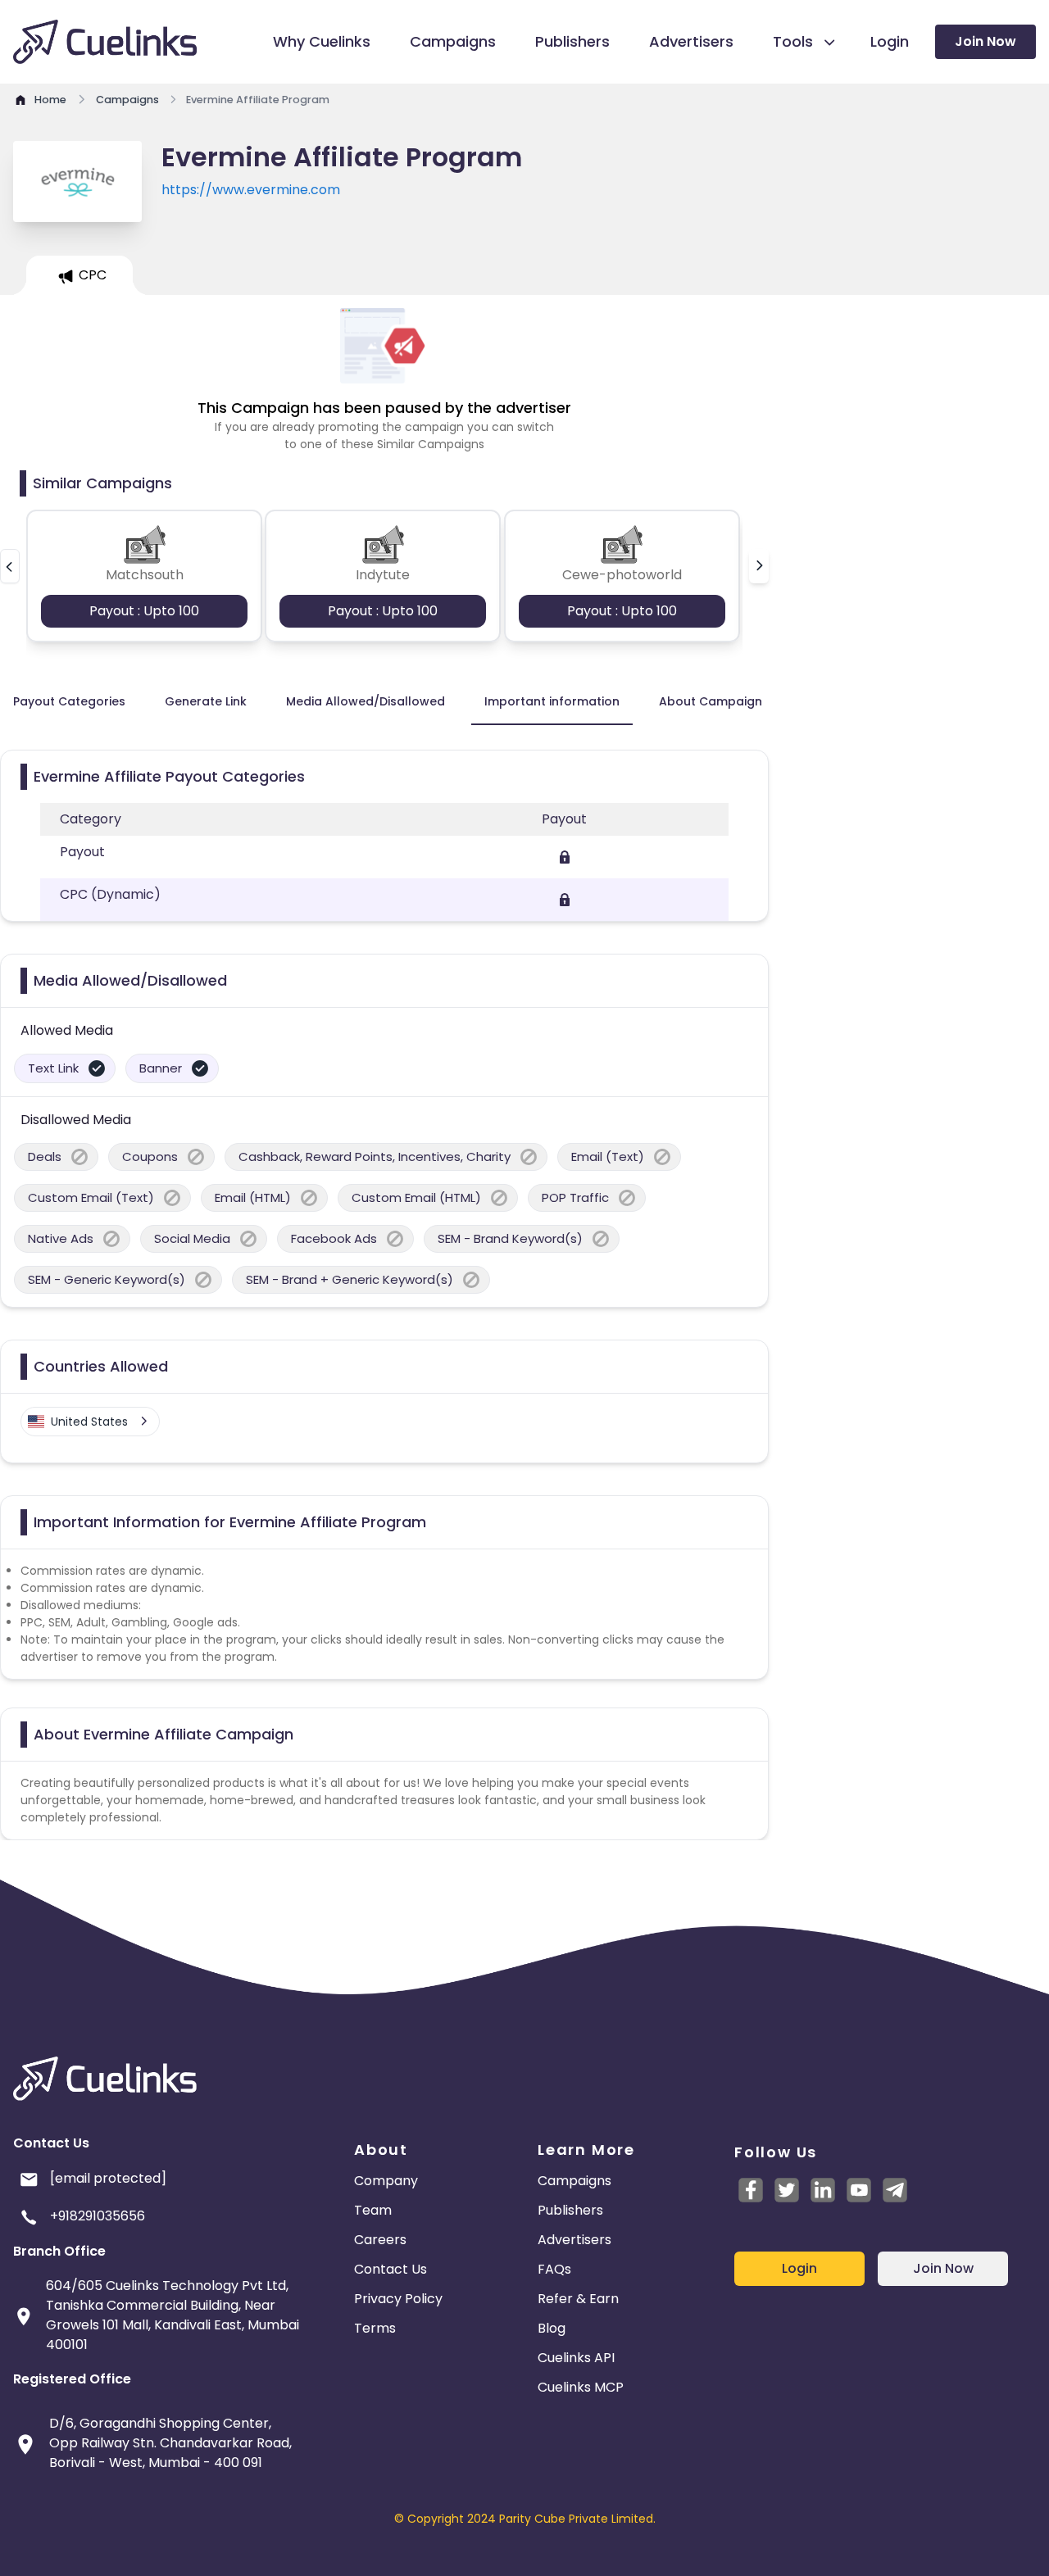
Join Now (985, 41)
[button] (10, 566)
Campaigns (574, 2181)
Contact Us (391, 2269)
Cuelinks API (576, 2358)
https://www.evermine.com (251, 190)
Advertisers (574, 2240)
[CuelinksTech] (895, 2190)
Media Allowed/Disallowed (366, 701)
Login (799, 2268)
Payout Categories (69, 701)
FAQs (554, 2269)
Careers (380, 2240)
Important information (552, 701)
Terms (375, 2328)
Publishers (570, 2210)
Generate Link (206, 701)
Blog (552, 2328)
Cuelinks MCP (581, 2387)
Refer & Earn (578, 2299)
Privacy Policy (398, 2299)
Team (373, 2210)
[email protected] (108, 2178)
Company (386, 2181)
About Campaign (711, 701)
